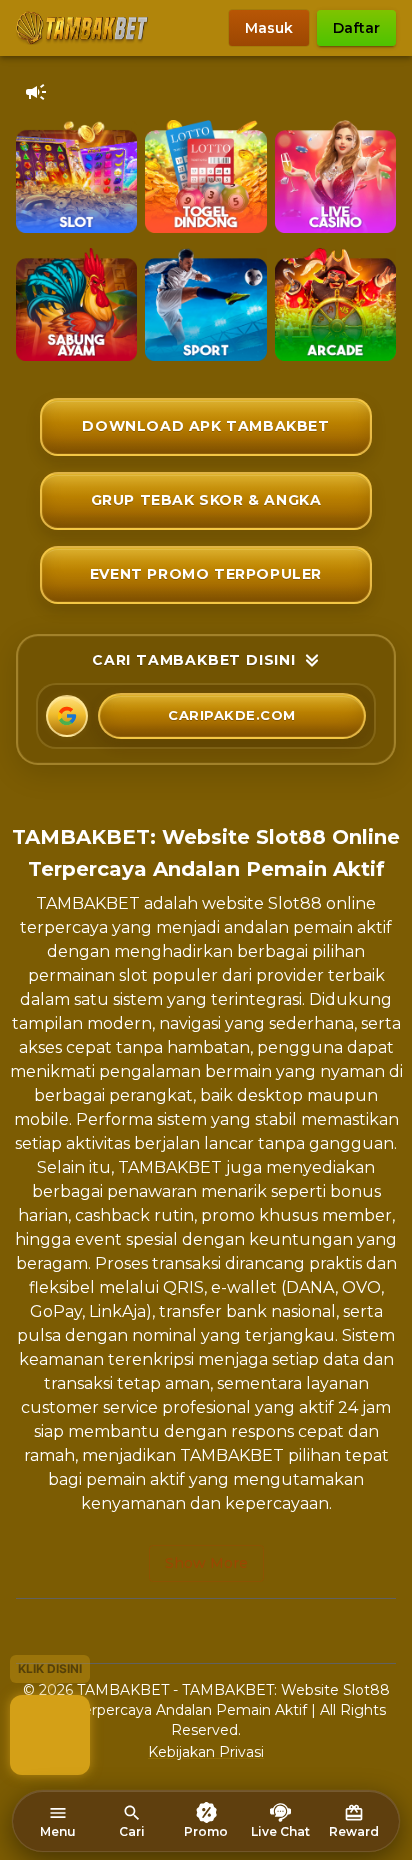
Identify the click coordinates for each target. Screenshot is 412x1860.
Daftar (356, 28)
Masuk (269, 28)
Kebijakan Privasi (206, 1752)
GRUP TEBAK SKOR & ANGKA (206, 500)
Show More (206, 1563)
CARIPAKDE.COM (232, 715)
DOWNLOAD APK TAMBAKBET (205, 426)
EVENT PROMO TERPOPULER (206, 574)
